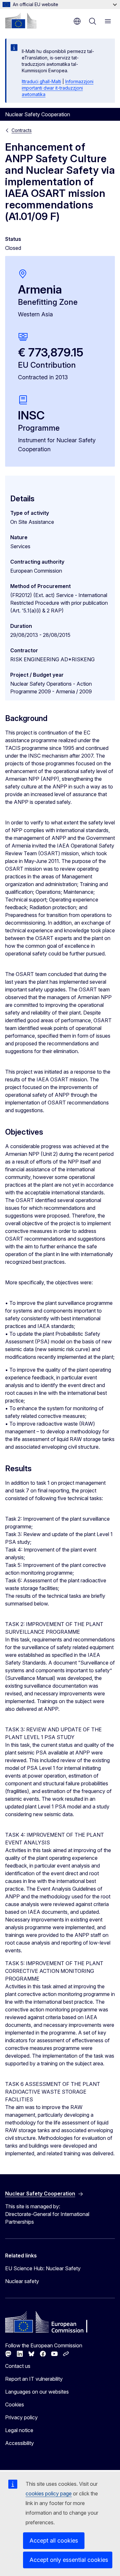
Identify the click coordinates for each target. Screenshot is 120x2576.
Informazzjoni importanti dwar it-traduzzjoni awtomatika (58, 88)
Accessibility (20, 2443)
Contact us (18, 2366)
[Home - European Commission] (21, 21)
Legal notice (19, 2430)
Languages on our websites (37, 2392)
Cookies (15, 2405)
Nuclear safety (22, 2281)
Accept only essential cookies (69, 2560)
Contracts (22, 130)
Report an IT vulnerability (34, 2379)
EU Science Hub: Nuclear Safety (43, 2268)
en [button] (77, 21)
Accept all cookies (54, 2541)
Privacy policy (21, 2417)
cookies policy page (49, 2493)
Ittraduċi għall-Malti (41, 81)
